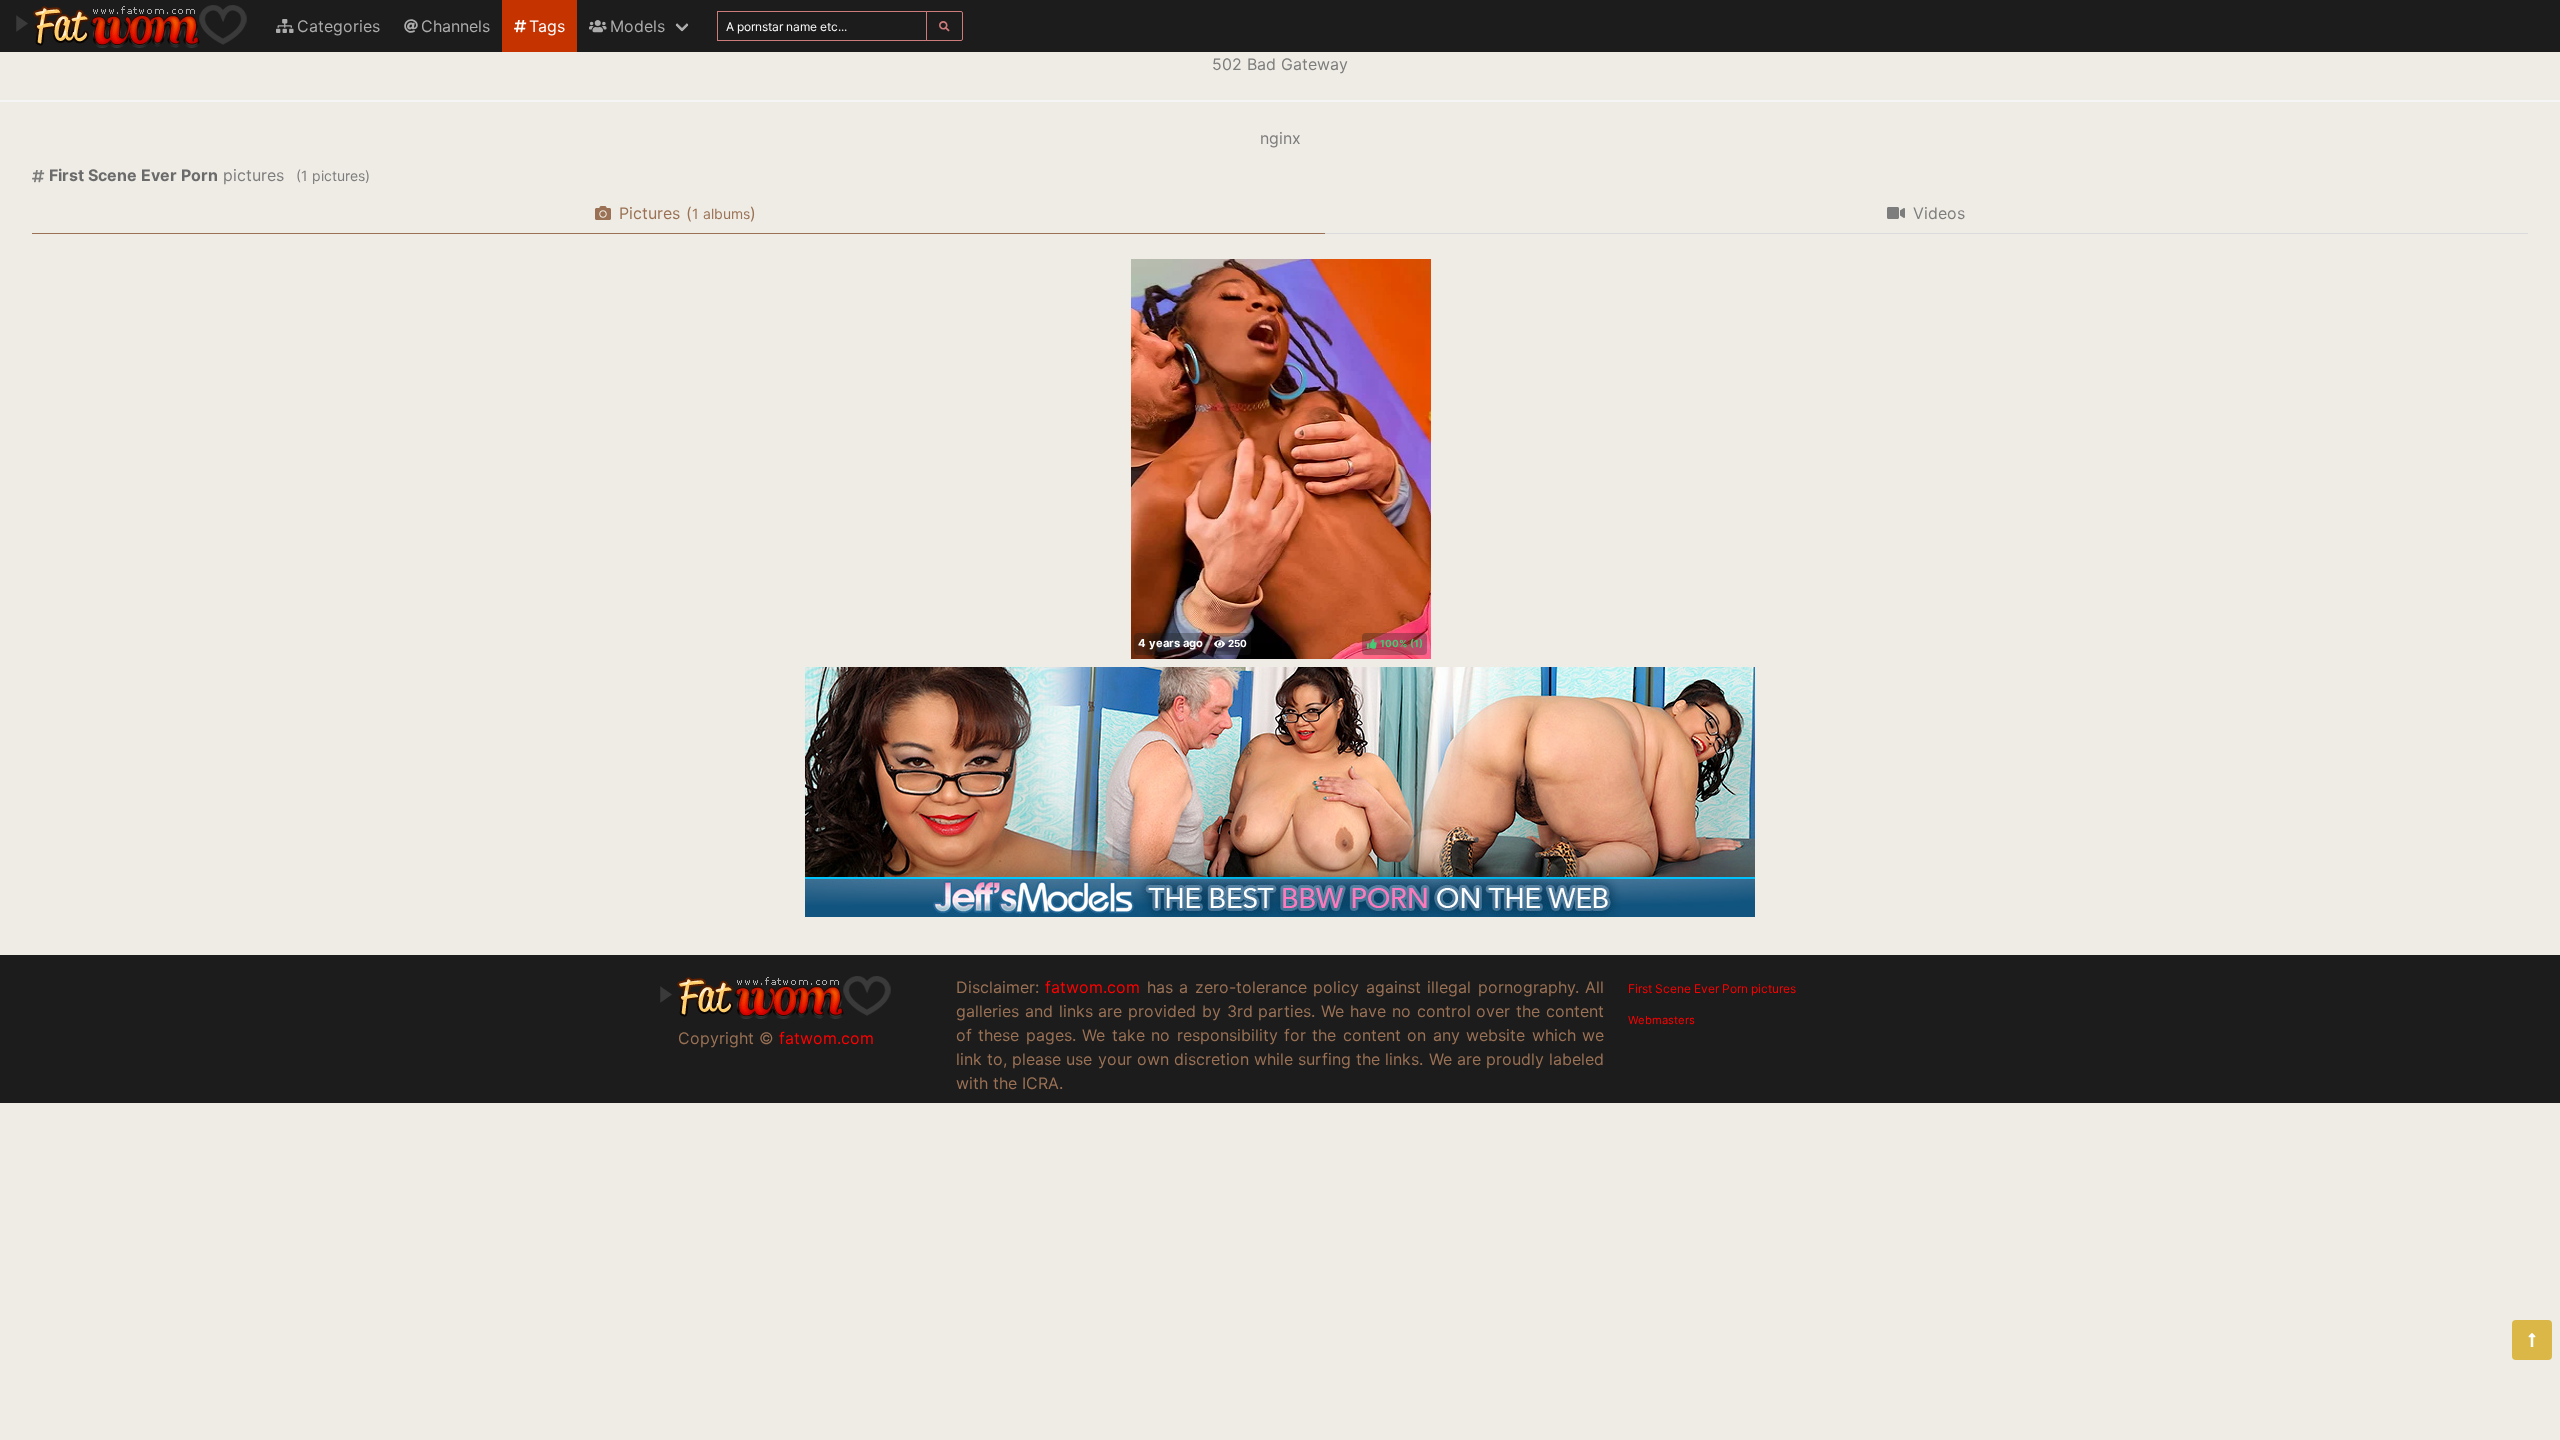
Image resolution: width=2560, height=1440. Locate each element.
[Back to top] (2532, 1340)
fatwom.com (826, 1038)
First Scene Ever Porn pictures (1712, 988)
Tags (547, 26)
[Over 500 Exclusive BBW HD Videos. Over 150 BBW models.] (1280, 911)
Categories (338, 26)
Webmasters (1661, 1020)
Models (637, 26)
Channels (455, 26)
